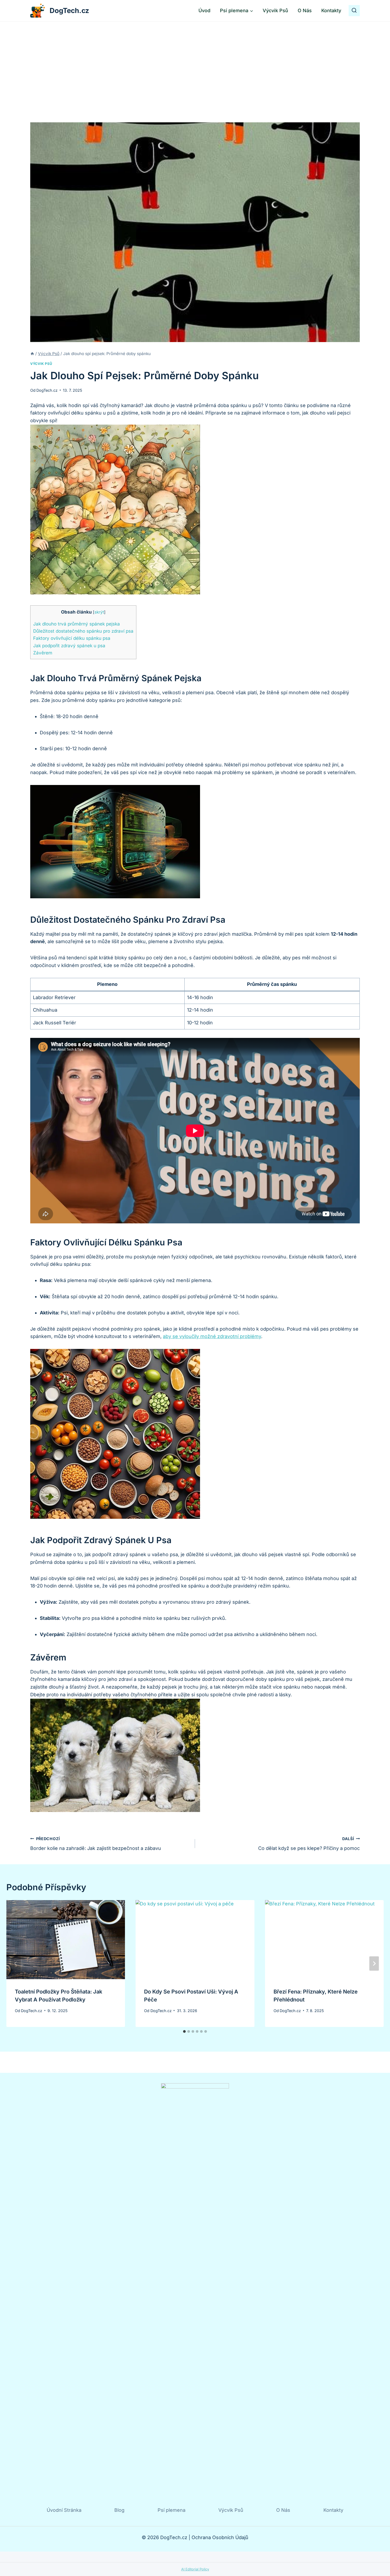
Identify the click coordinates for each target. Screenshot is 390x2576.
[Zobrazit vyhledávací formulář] (354, 11)
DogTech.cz (47, 390)
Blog (119, 2510)
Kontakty (331, 10)
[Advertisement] (195, 61)
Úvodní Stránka (64, 2510)
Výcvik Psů (275, 10)
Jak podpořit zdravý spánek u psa (69, 646)
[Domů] (32, 354)
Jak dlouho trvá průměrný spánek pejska (77, 624)
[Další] (374, 1964)
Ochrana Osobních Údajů (220, 2537)
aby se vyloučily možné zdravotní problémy (212, 1336)
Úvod (204, 10)
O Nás (305, 10)
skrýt (99, 612)
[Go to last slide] (16, 1964)
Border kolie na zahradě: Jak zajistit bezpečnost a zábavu (96, 1844)
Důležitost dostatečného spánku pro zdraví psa (83, 631)
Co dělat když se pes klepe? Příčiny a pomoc (309, 1844)
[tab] (184, 2031)
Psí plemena (172, 2510)
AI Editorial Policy (195, 2569)
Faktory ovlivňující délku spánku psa (72, 638)
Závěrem (43, 653)
